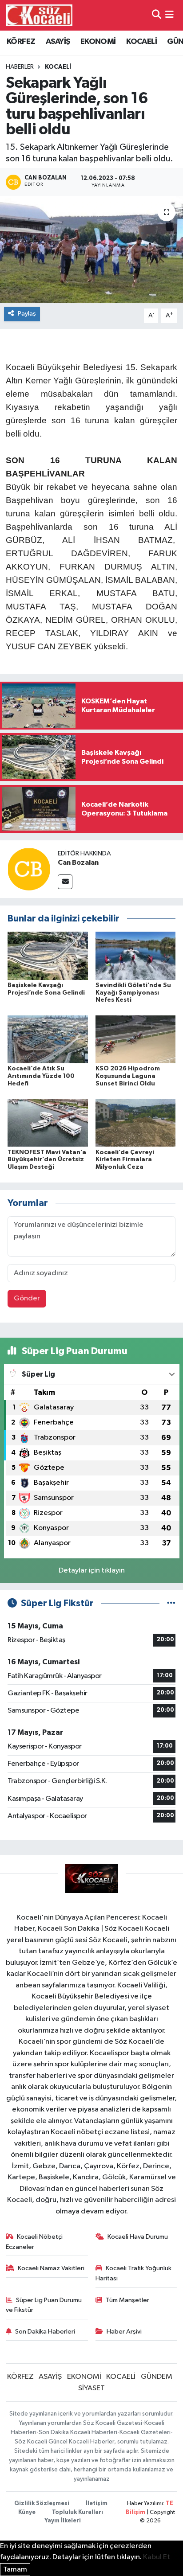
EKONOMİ (98, 42)
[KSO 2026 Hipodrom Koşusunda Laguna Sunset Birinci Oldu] (136, 1039)
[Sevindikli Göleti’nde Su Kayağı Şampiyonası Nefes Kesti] (136, 955)
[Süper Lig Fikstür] (171, 1603)
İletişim (97, 2504)
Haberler (20, 67)
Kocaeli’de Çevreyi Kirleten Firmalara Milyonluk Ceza (125, 1160)
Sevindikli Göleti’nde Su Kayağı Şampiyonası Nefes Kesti (133, 993)
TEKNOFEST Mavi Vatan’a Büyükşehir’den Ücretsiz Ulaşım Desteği (47, 1160)
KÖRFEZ (21, 42)
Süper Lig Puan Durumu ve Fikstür (44, 2305)
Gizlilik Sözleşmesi (42, 2504)
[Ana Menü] (169, 15)
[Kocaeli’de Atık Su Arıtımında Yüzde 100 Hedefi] (48, 1039)
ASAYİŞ (58, 42)
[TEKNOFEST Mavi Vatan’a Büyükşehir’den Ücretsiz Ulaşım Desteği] (48, 1122)
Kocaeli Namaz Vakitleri (51, 2268)
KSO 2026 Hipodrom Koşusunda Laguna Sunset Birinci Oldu (128, 1076)
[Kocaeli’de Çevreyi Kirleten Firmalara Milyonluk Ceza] (136, 1122)
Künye (27, 2512)
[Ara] (157, 15)
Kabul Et (157, 2557)
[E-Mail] (65, 882)
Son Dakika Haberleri (45, 2332)
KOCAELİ (141, 42)
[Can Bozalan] (29, 869)
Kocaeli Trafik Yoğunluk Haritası (134, 2273)
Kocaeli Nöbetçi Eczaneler (34, 2242)
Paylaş (27, 314)
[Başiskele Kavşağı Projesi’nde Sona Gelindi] (48, 955)
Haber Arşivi (124, 2332)
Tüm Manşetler (127, 2300)
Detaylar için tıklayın (92, 1571)
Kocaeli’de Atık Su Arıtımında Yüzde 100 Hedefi (41, 1076)
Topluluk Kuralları (78, 2512)
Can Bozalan (78, 863)
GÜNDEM (157, 2377)
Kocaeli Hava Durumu (138, 2237)
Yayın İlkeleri (63, 2521)
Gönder (27, 1298)
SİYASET (91, 2388)
